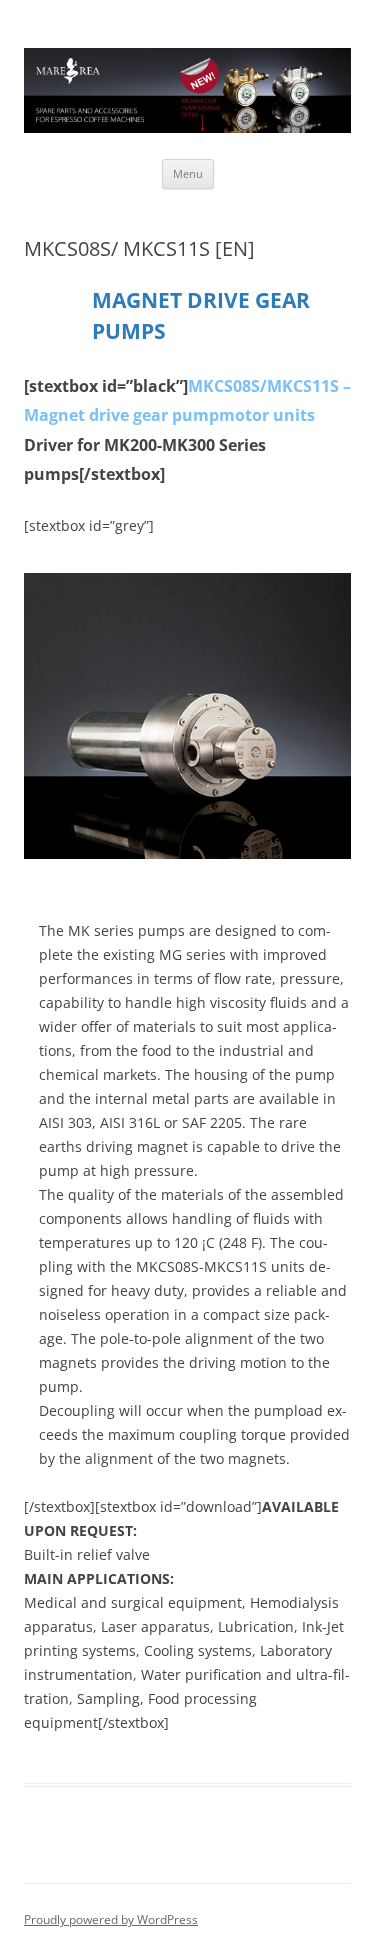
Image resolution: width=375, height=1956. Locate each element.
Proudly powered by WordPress (111, 1919)
